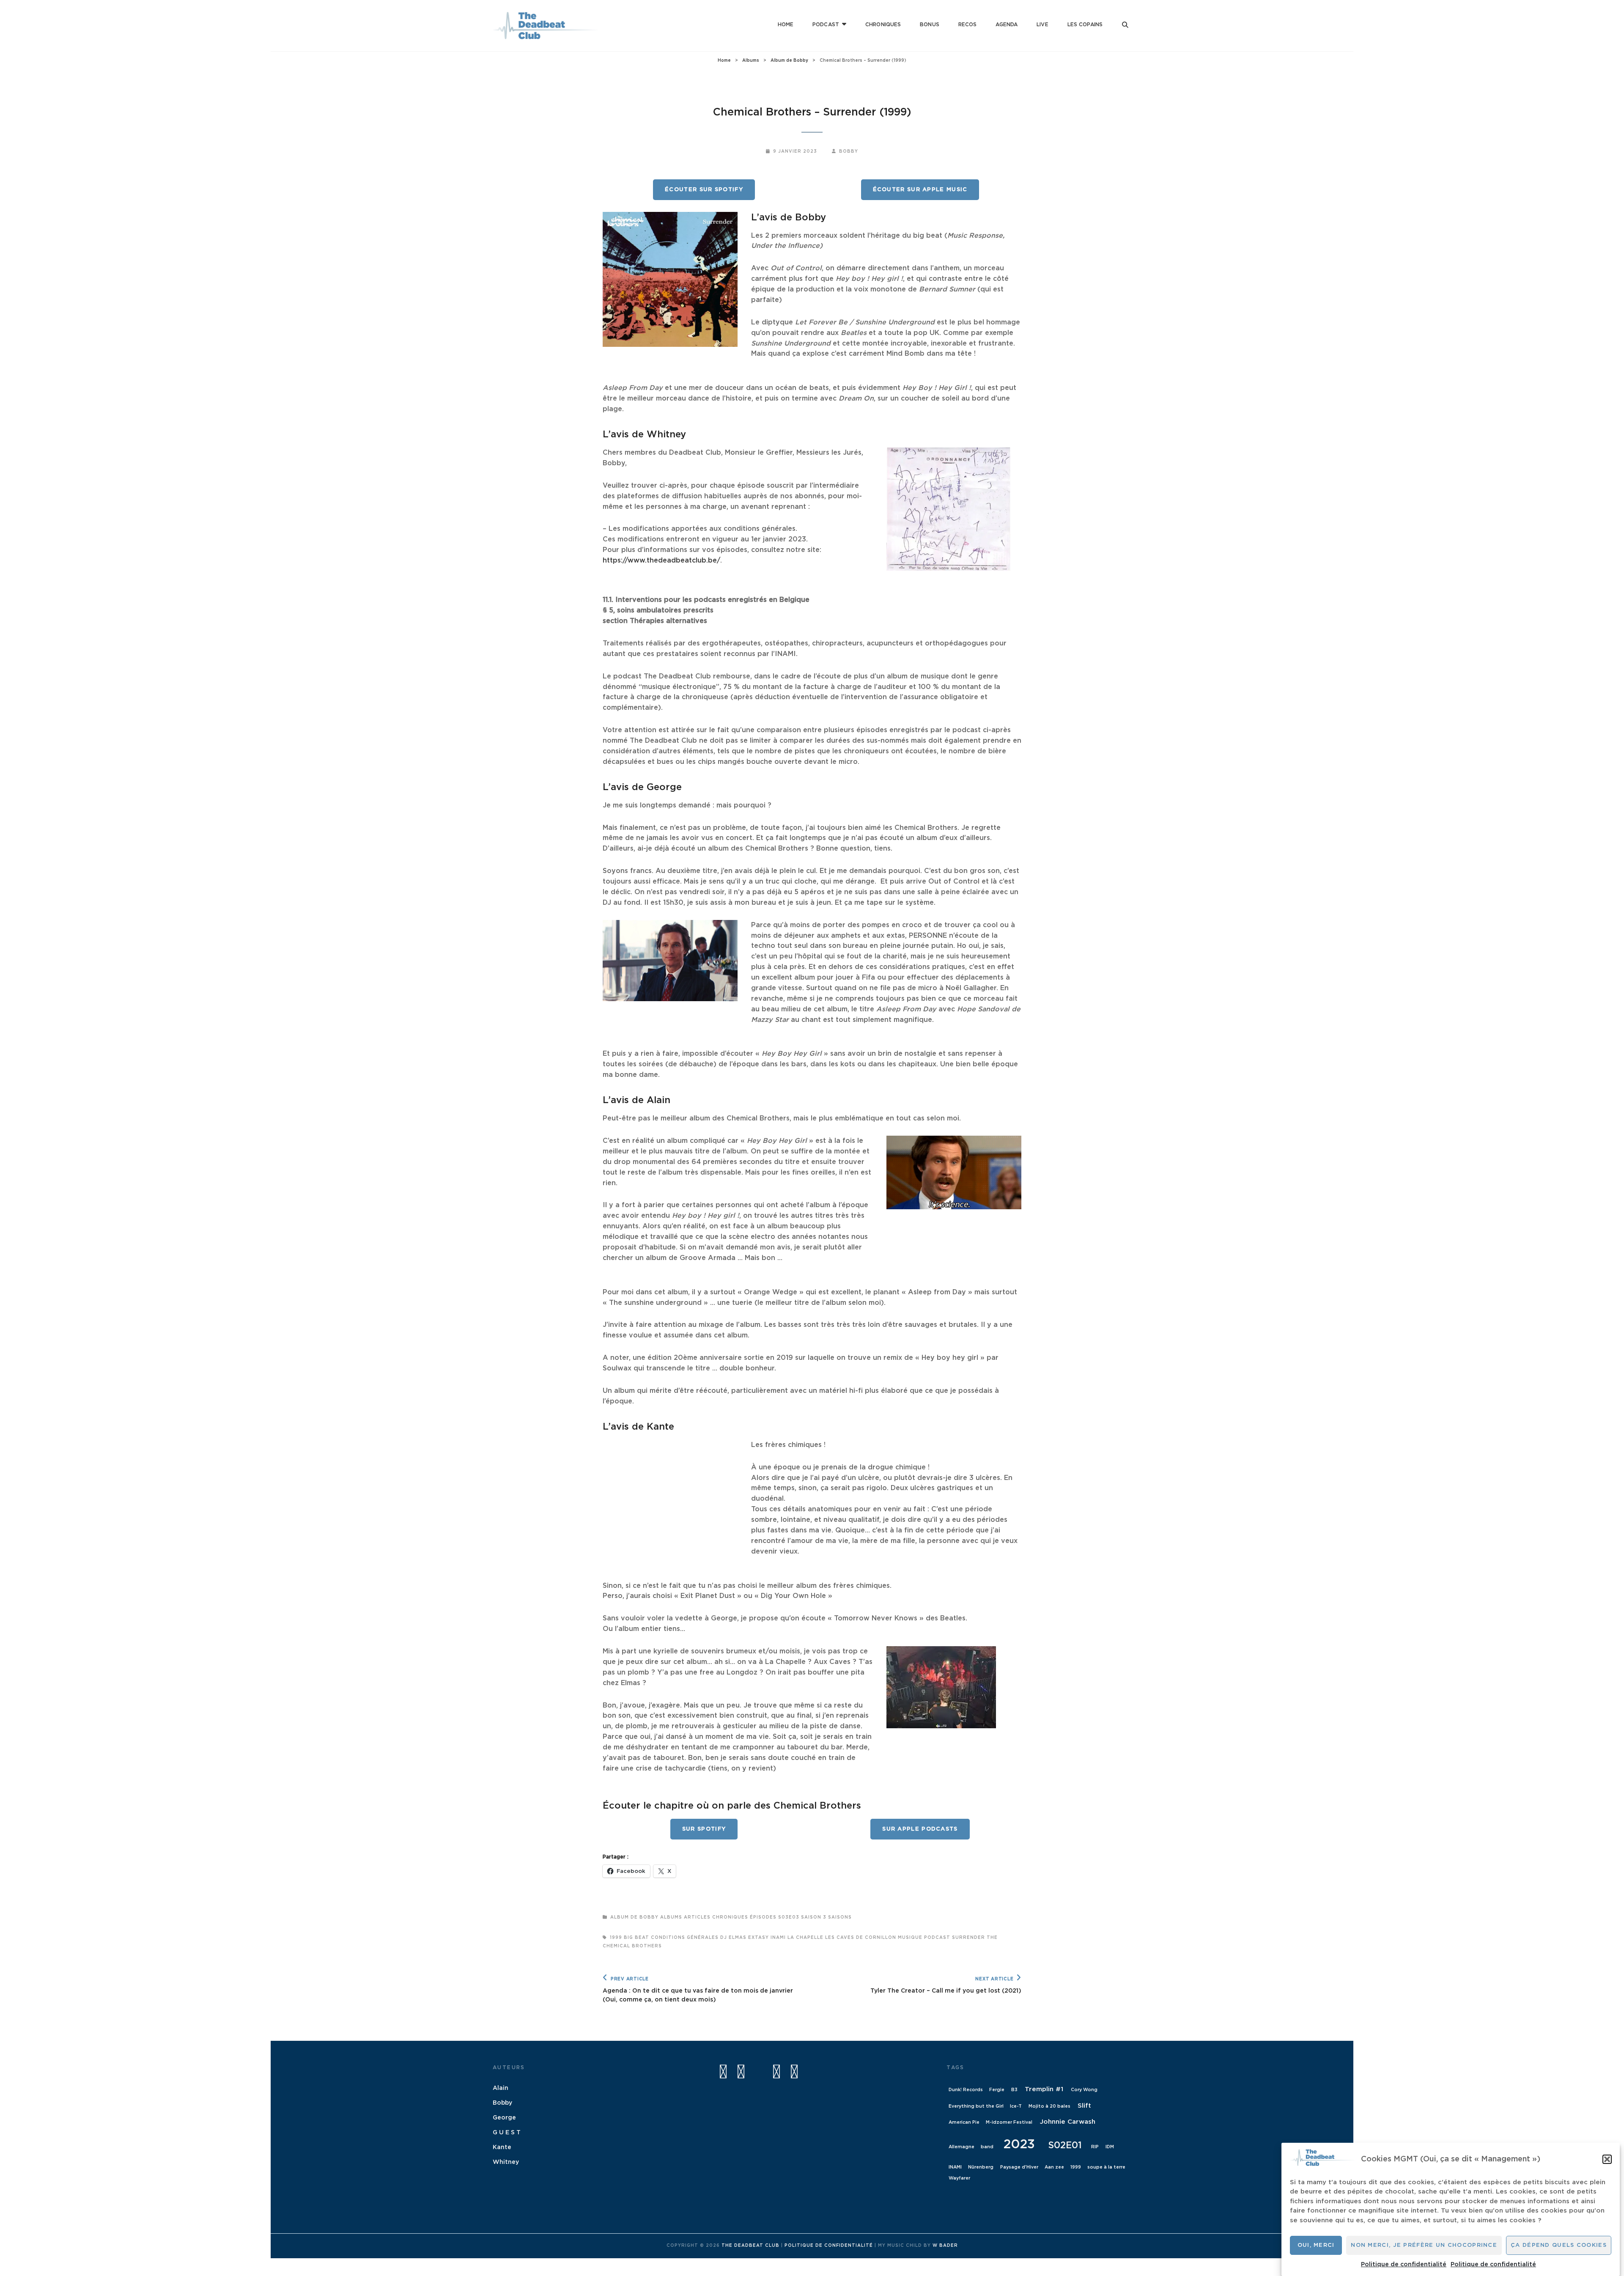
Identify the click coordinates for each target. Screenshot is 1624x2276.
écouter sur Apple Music (920, 190)
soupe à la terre (1106, 2167)
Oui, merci (1316, 2245)
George (504, 2118)
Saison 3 (814, 1917)
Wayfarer (959, 2178)
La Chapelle (805, 1938)
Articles (697, 1917)
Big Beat (636, 1938)
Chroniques (883, 25)
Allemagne (962, 2147)
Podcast (826, 25)
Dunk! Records (966, 2090)
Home (786, 25)
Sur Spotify (704, 1829)
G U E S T (507, 2133)
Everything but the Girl (976, 2106)
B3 (1014, 2090)
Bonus (930, 25)
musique (910, 1938)
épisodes (763, 1917)
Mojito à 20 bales (1049, 2106)
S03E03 (789, 1917)
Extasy (759, 1938)
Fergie (997, 2090)
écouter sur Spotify (704, 190)
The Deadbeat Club (750, 2246)
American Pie (964, 2122)
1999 (616, 1938)
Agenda (1007, 25)
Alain (501, 2088)
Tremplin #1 (1044, 2089)
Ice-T (1016, 2106)
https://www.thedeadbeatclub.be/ (661, 560)
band (987, 2147)
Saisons (840, 1917)
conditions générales (685, 1938)
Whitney (506, 2162)
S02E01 (1065, 2146)
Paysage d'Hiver (1019, 2167)
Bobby (849, 151)
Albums (751, 60)
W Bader (945, 2246)
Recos (968, 25)
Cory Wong (1084, 2090)
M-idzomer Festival (1009, 2122)
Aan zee (1054, 2167)
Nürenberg (981, 2167)
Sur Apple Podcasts (920, 1829)
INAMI (778, 1938)
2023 (1019, 2145)
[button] (1607, 2159)
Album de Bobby (789, 60)
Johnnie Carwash (1068, 2122)
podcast (937, 1938)
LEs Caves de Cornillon (861, 1938)
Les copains (1085, 25)
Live (1042, 25)
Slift (1084, 2106)
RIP (1095, 2147)
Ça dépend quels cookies (1559, 2245)
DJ (724, 1938)
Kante (502, 2147)
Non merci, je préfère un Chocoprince (1424, 2245)
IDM (1110, 2147)
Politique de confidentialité (1404, 2265)
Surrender (968, 1938)
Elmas (738, 1938)
